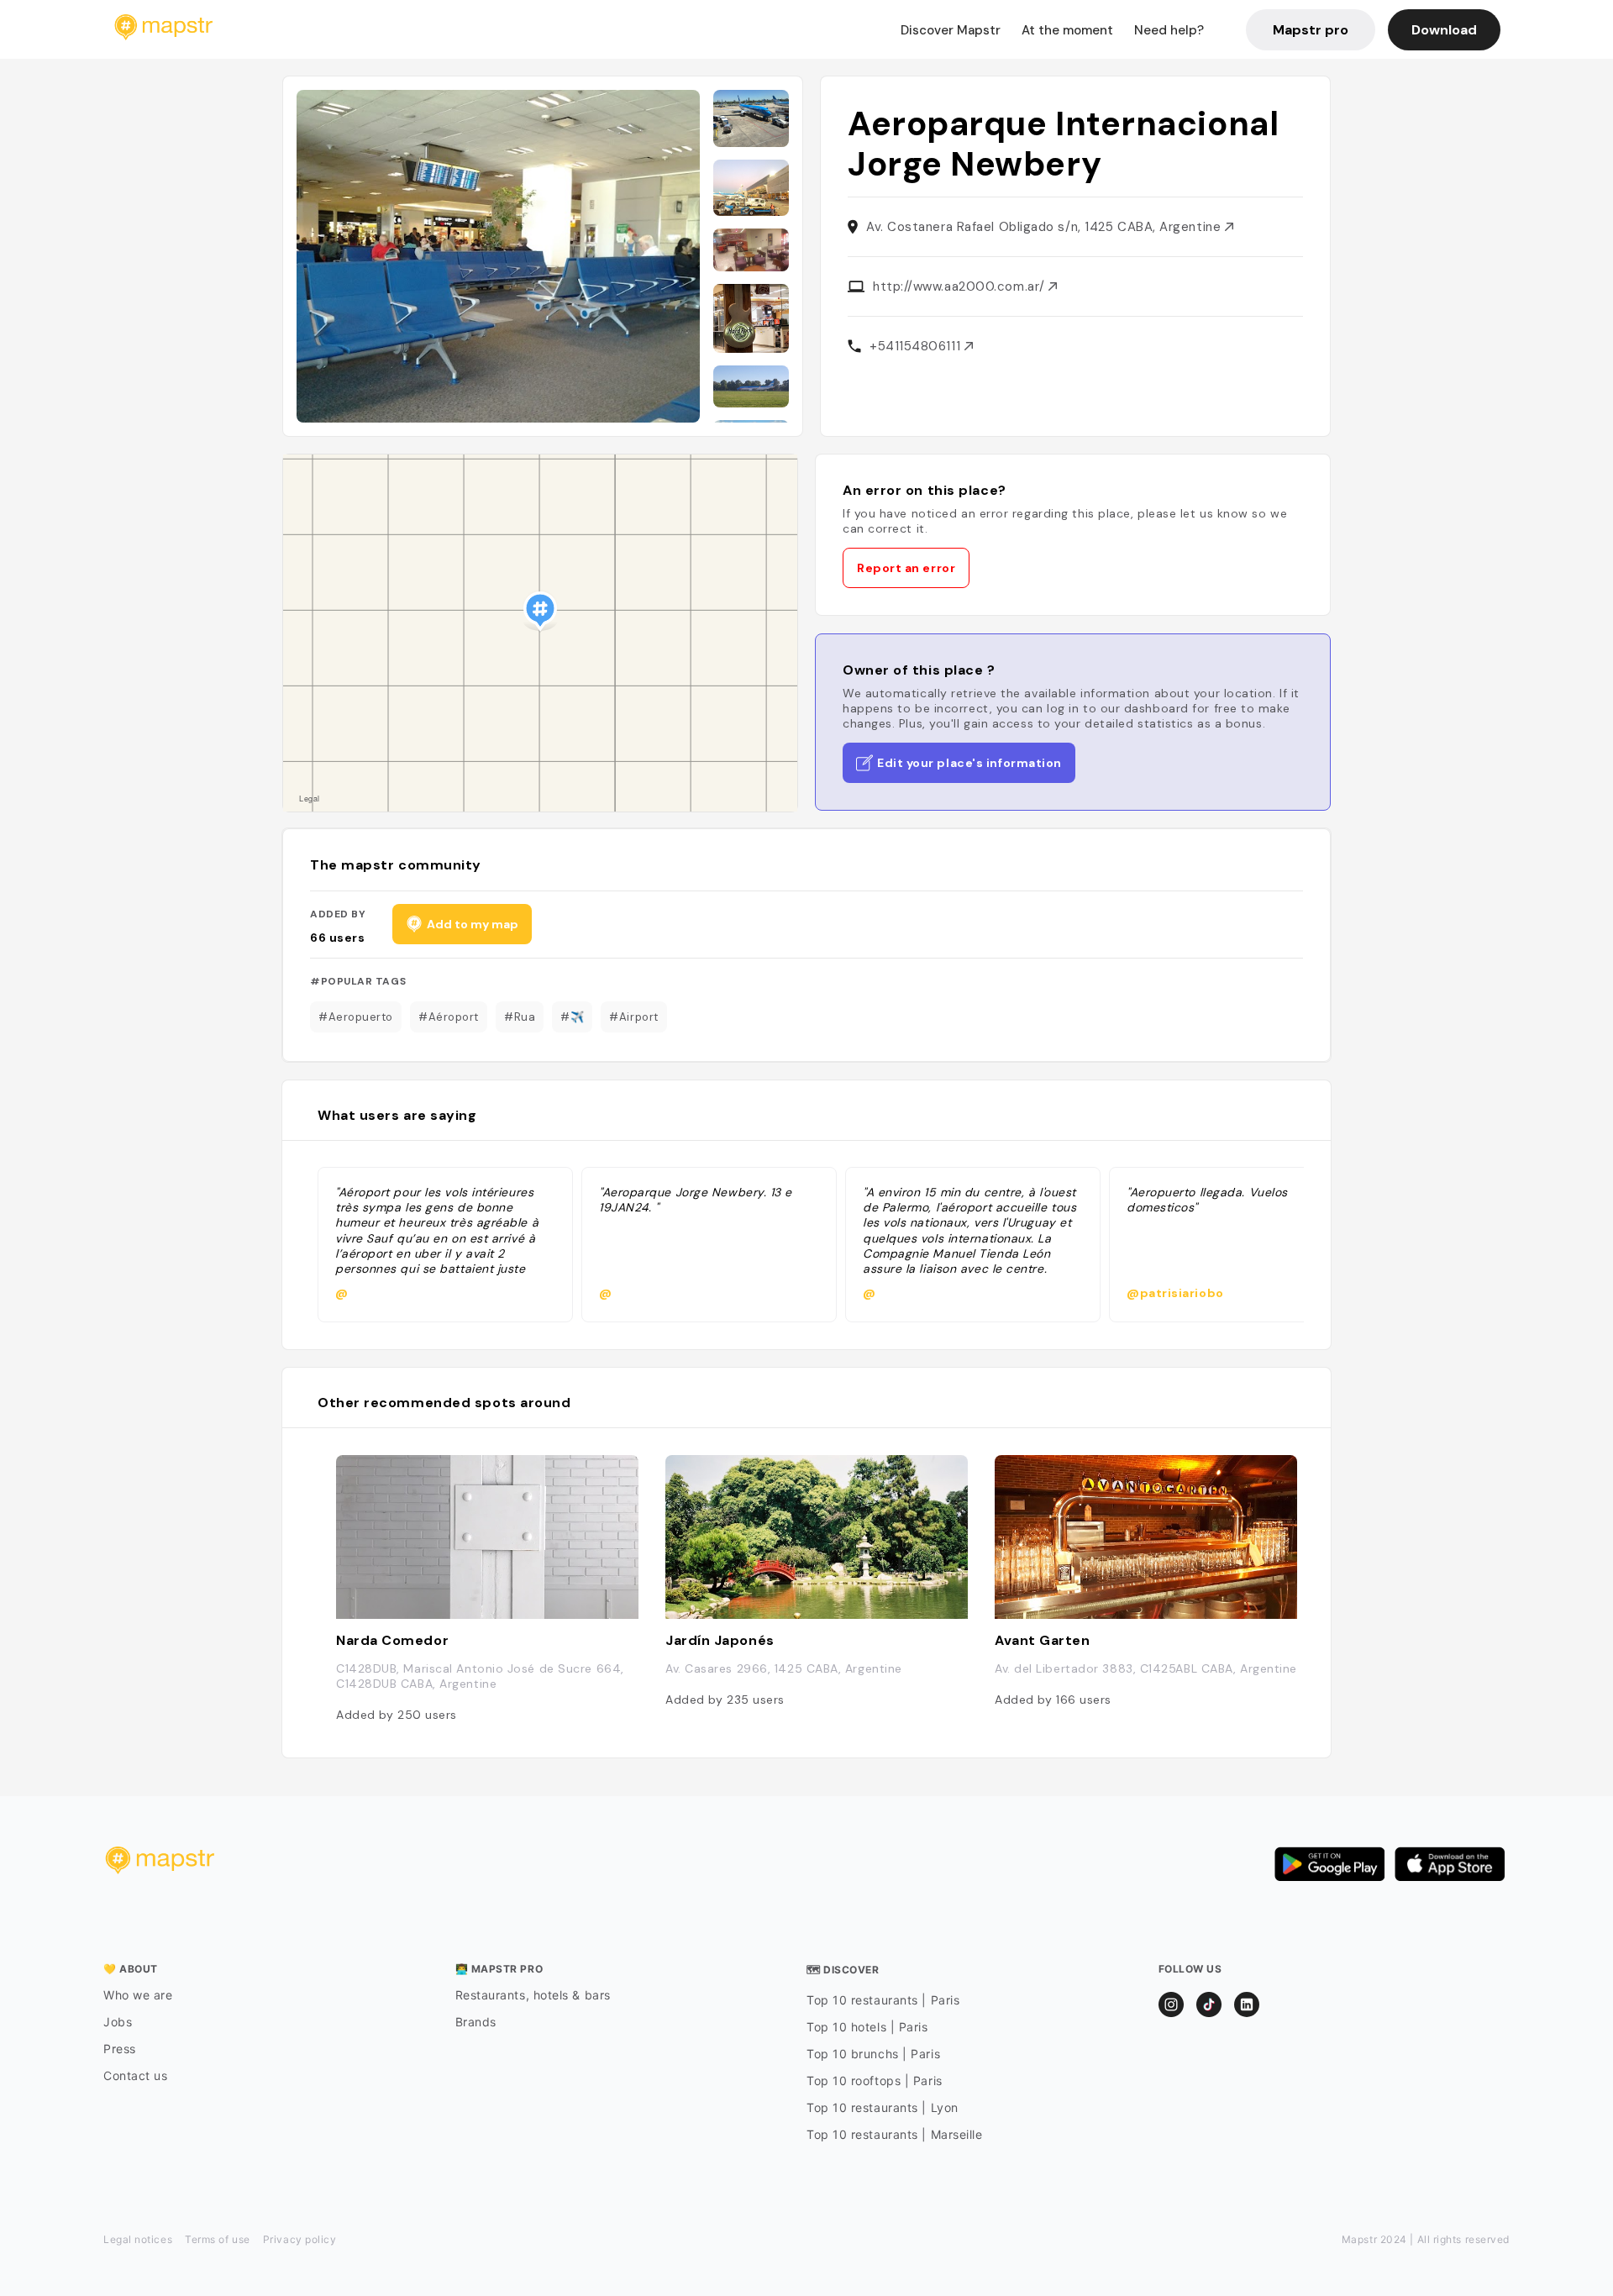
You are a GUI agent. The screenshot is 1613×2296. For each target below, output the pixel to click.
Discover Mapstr (951, 30)
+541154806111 (917, 346)
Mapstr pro (1311, 30)
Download (1444, 30)
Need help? (1169, 30)
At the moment (1067, 30)
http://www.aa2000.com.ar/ (961, 286)
